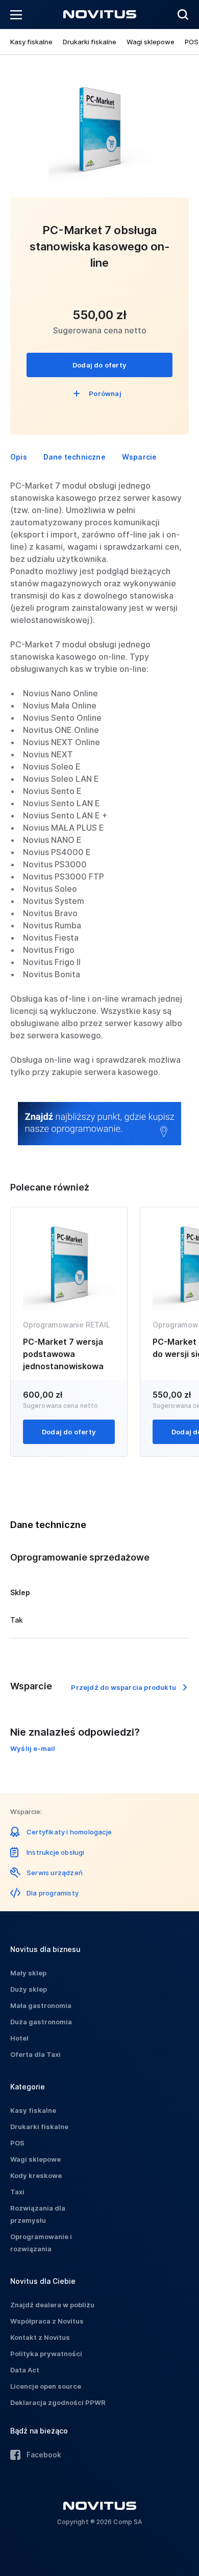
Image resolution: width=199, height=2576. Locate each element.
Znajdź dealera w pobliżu (52, 2305)
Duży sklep (29, 1989)
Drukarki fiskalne (90, 42)
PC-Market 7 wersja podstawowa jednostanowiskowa (63, 1354)
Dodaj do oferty (99, 365)
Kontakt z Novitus (40, 2337)
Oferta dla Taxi (35, 2054)
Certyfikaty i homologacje (69, 1832)
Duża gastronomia (41, 2022)
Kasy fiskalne (31, 42)
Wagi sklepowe (151, 42)
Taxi (17, 2192)
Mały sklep (28, 1973)
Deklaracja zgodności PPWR (58, 2402)
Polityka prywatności (46, 2354)
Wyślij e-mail (33, 1748)
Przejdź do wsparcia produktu (123, 1687)
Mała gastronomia (41, 2005)
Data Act (25, 2370)
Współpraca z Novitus (47, 2321)
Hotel (19, 2038)
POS (192, 42)
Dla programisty (53, 1893)
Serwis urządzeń (55, 1873)
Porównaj (105, 393)
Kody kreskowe (36, 2175)
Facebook (44, 2455)
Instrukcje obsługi (56, 1852)
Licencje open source (46, 2386)
